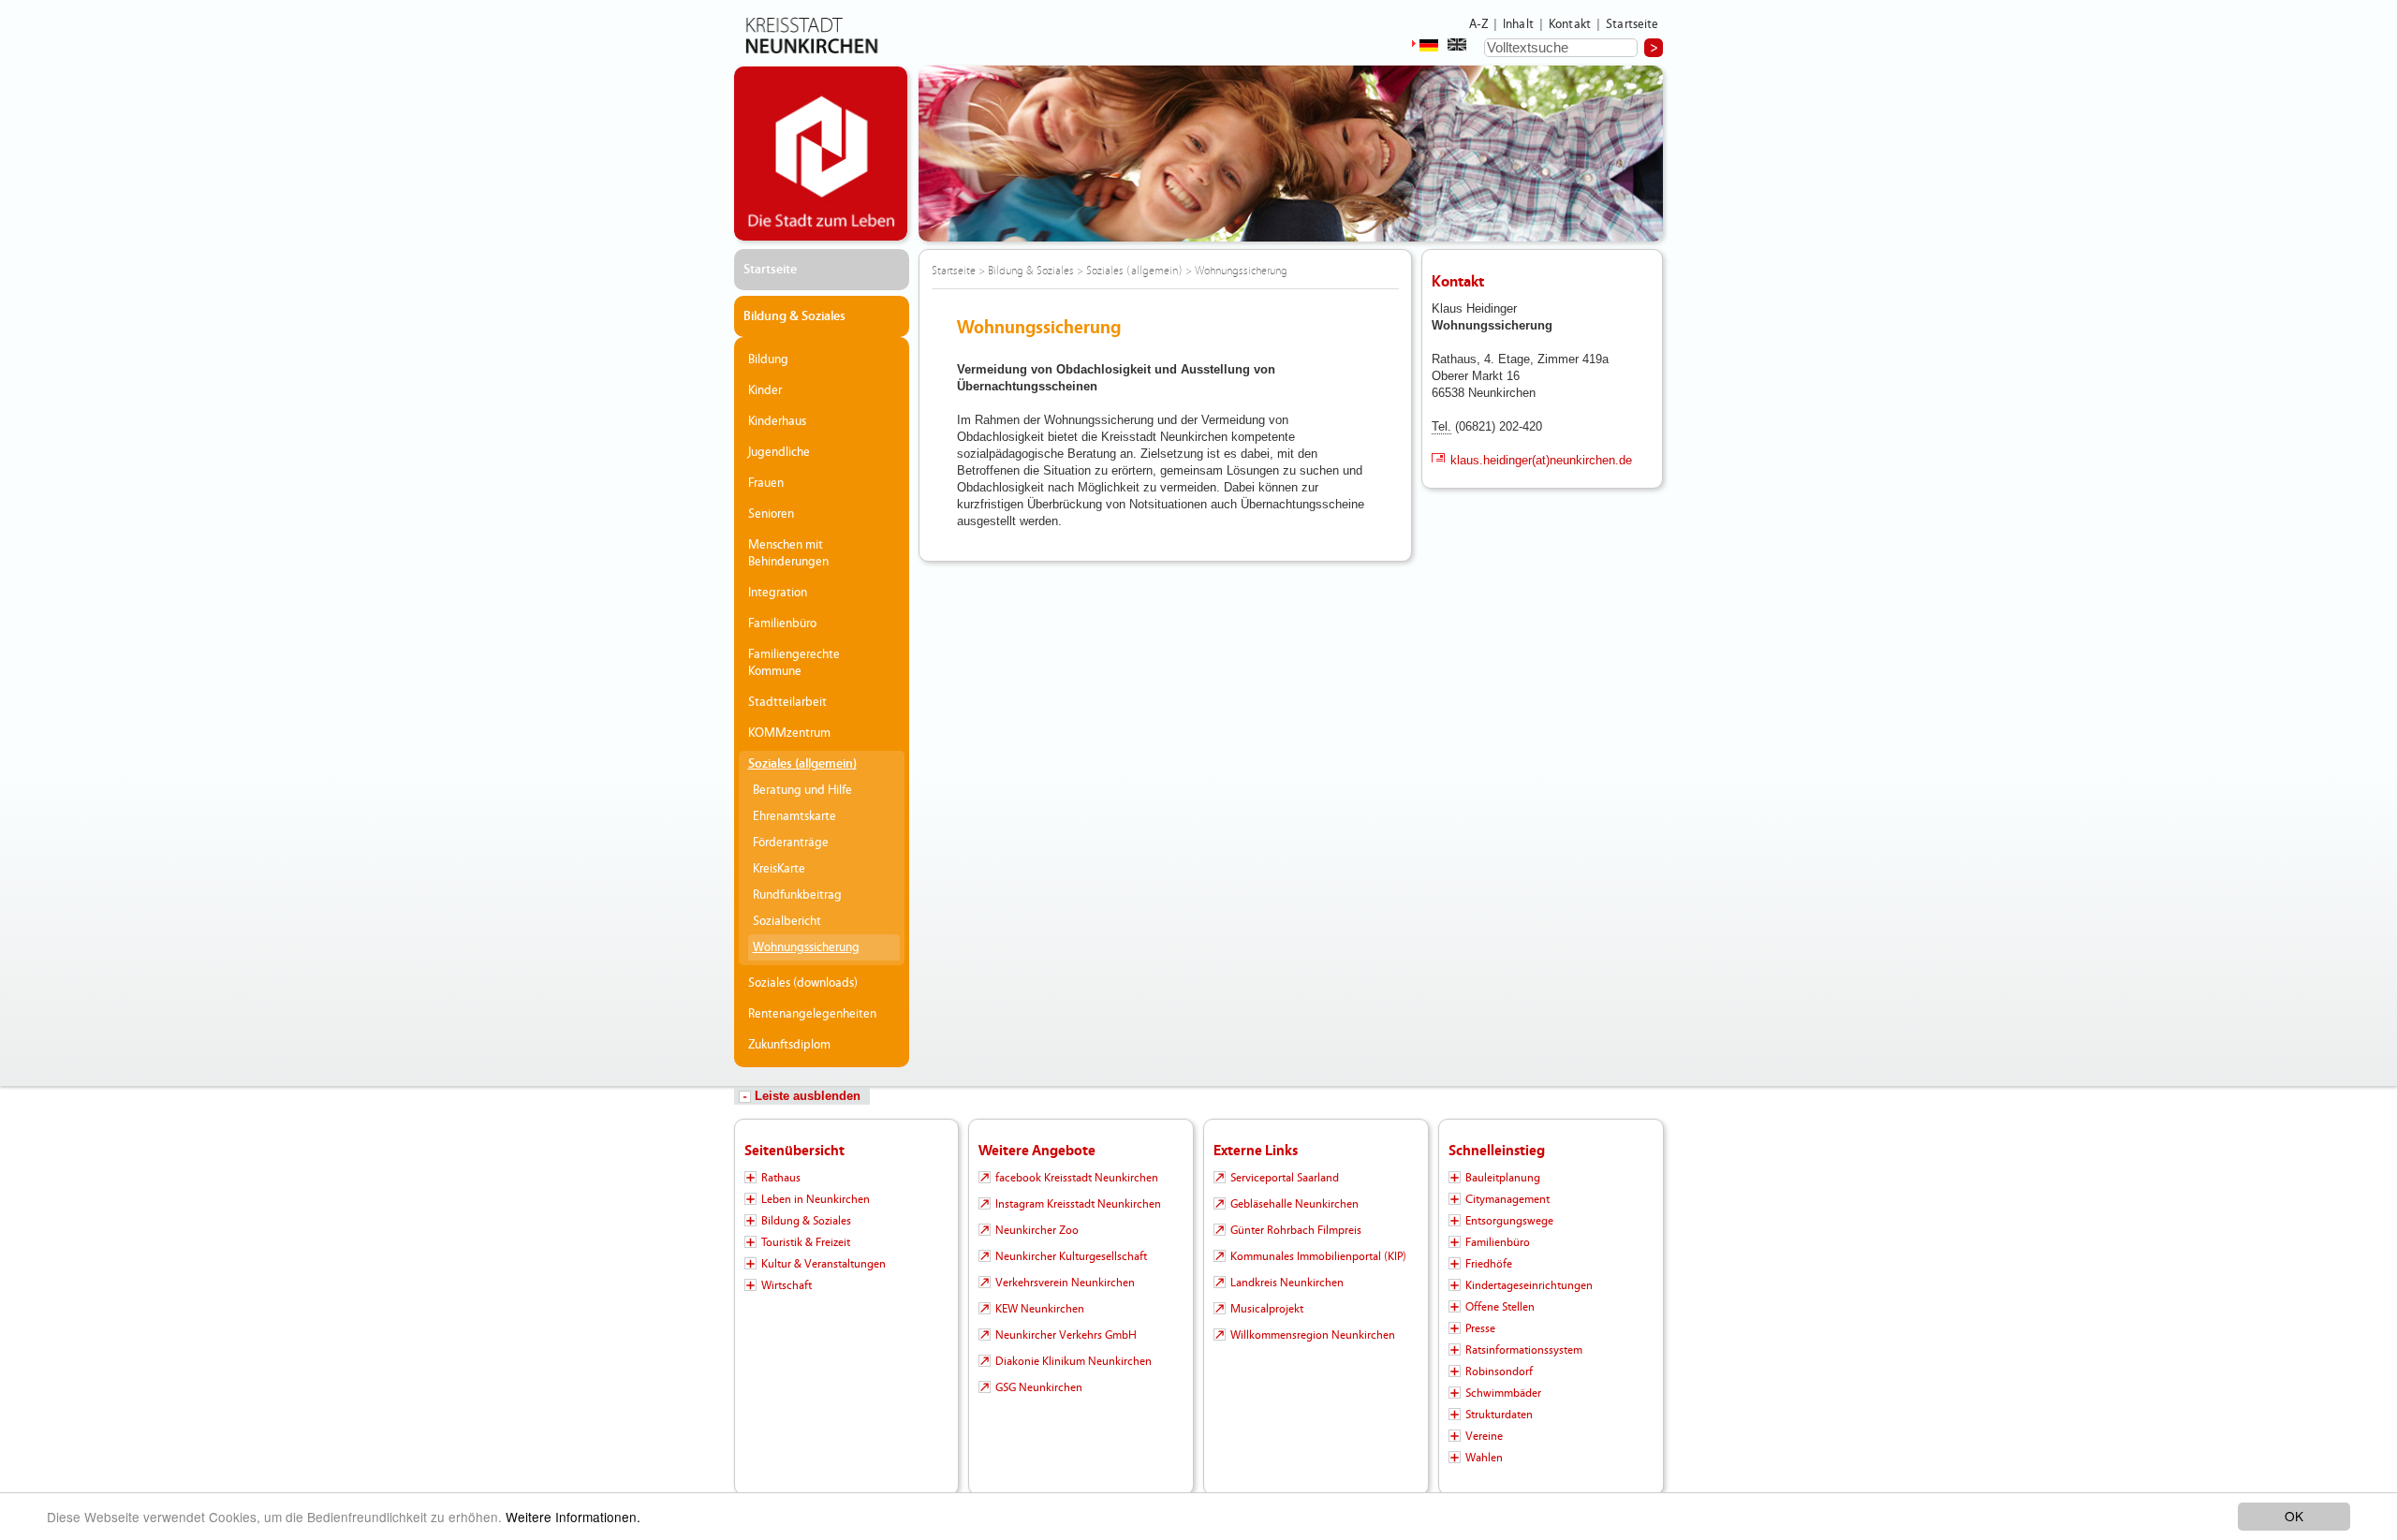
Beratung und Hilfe (802, 790)
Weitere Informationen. (573, 1517)
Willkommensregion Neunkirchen (1313, 1335)
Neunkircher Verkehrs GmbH (1066, 1335)
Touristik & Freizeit (806, 1242)
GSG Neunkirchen (1039, 1387)
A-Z (1478, 24)
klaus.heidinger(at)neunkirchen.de (1541, 460)
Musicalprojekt (1267, 1309)
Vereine (1484, 1436)
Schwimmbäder (1503, 1393)
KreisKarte (779, 869)
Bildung (768, 359)
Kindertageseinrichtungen (1529, 1285)
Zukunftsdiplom (789, 1045)
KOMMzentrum (789, 733)
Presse (1480, 1328)
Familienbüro (782, 623)
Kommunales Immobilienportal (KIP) (1318, 1256)
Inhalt (1518, 24)
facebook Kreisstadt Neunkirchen (1077, 1178)
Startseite (1632, 24)
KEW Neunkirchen (1040, 1309)
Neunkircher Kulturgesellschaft (1071, 1256)
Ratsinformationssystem (1524, 1350)
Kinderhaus (777, 421)
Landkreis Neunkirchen (1287, 1283)
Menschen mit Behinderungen (788, 553)
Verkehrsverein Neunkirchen (1065, 1283)
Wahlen (1484, 1458)
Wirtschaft (787, 1285)
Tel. (1441, 426)
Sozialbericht (787, 921)
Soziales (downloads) (803, 983)
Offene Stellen (1500, 1307)
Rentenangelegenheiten (812, 1014)
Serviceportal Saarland (1285, 1178)
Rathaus (781, 1178)
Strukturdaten (1499, 1415)
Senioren (771, 514)
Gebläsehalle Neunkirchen (1294, 1204)
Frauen (766, 483)
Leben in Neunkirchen (816, 1199)
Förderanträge (791, 843)
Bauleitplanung (1503, 1178)
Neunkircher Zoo (1037, 1230)
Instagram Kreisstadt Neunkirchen (1078, 1204)
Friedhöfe (1489, 1264)
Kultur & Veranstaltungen (824, 1264)
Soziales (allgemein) (802, 764)
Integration (778, 593)
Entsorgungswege (1509, 1221)
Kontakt (1570, 24)
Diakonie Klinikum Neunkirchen (1074, 1361)
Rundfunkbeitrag (797, 895)
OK (2294, 1516)
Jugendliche (779, 452)
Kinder (765, 390)
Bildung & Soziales (794, 316)
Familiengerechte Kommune (794, 663)
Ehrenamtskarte (794, 816)
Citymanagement (1507, 1199)
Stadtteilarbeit (787, 702)
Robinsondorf (1499, 1371)
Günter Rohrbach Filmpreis (1296, 1230)
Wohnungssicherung (806, 947)
